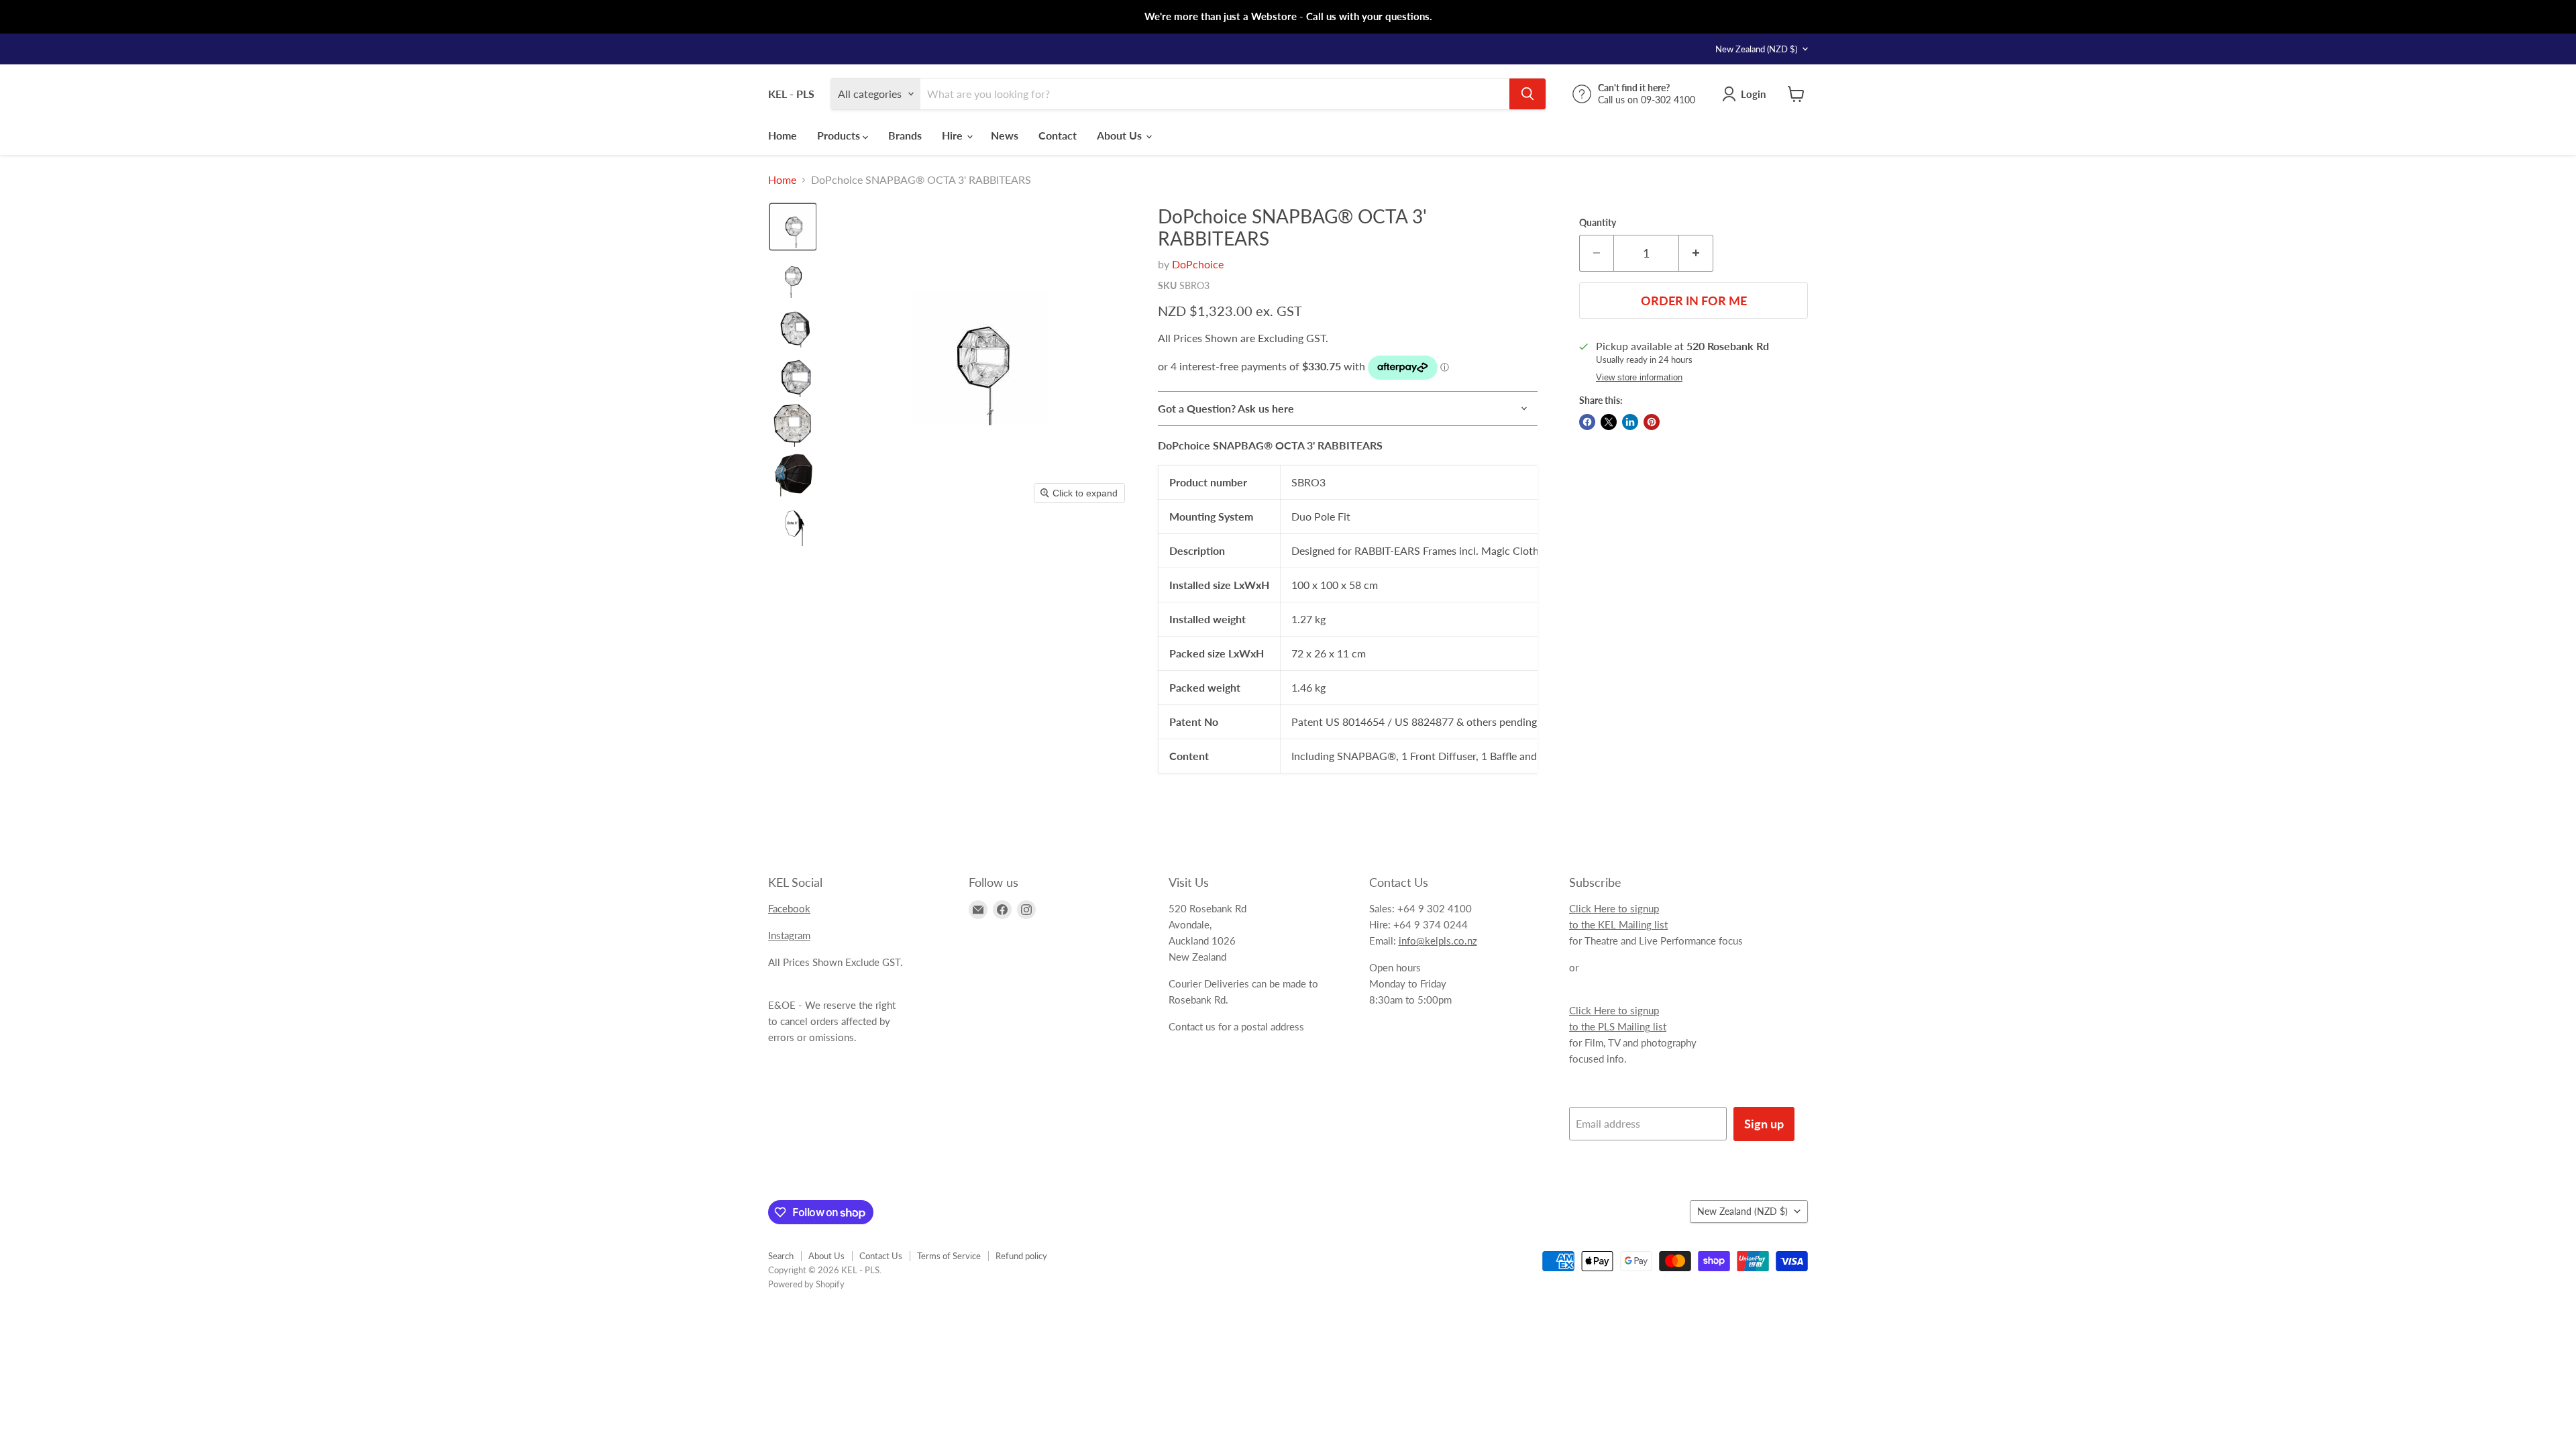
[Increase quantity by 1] (1696, 253)
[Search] (1527, 94)
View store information (1639, 378)
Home (783, 135)
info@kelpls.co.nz (1438, 941)
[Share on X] (1609, 422)
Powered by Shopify (806, 1284)
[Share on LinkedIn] (1630, 422)
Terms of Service (949, 1256)
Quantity (1598, 223)
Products (840, 135)
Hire (954, 135)
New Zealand (1756, 49)
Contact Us (881, 1256)
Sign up (1764, 1124)
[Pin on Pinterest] (1652, 422)
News (1005, 135)
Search (781, 1256)
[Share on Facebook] (1587, 422)
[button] (793, 227)
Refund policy (1021, 1256)
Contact (1058, 135)
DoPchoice (1198, 264)
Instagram (789, 935)
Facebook (789, 908)
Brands (905, 135)
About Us (1121, 135)
